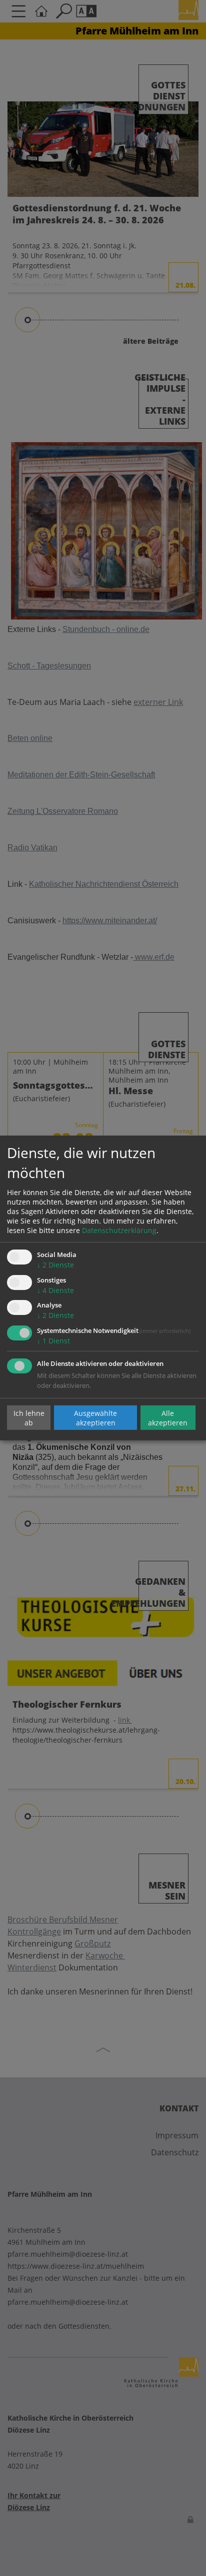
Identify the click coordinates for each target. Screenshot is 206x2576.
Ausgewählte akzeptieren (95, 1417)
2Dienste (55, 1265)
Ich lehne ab (29, 1417)
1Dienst (53, 1341)
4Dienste (55, 1290)
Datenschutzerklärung (119, 1230)
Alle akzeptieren (168, 1417)
